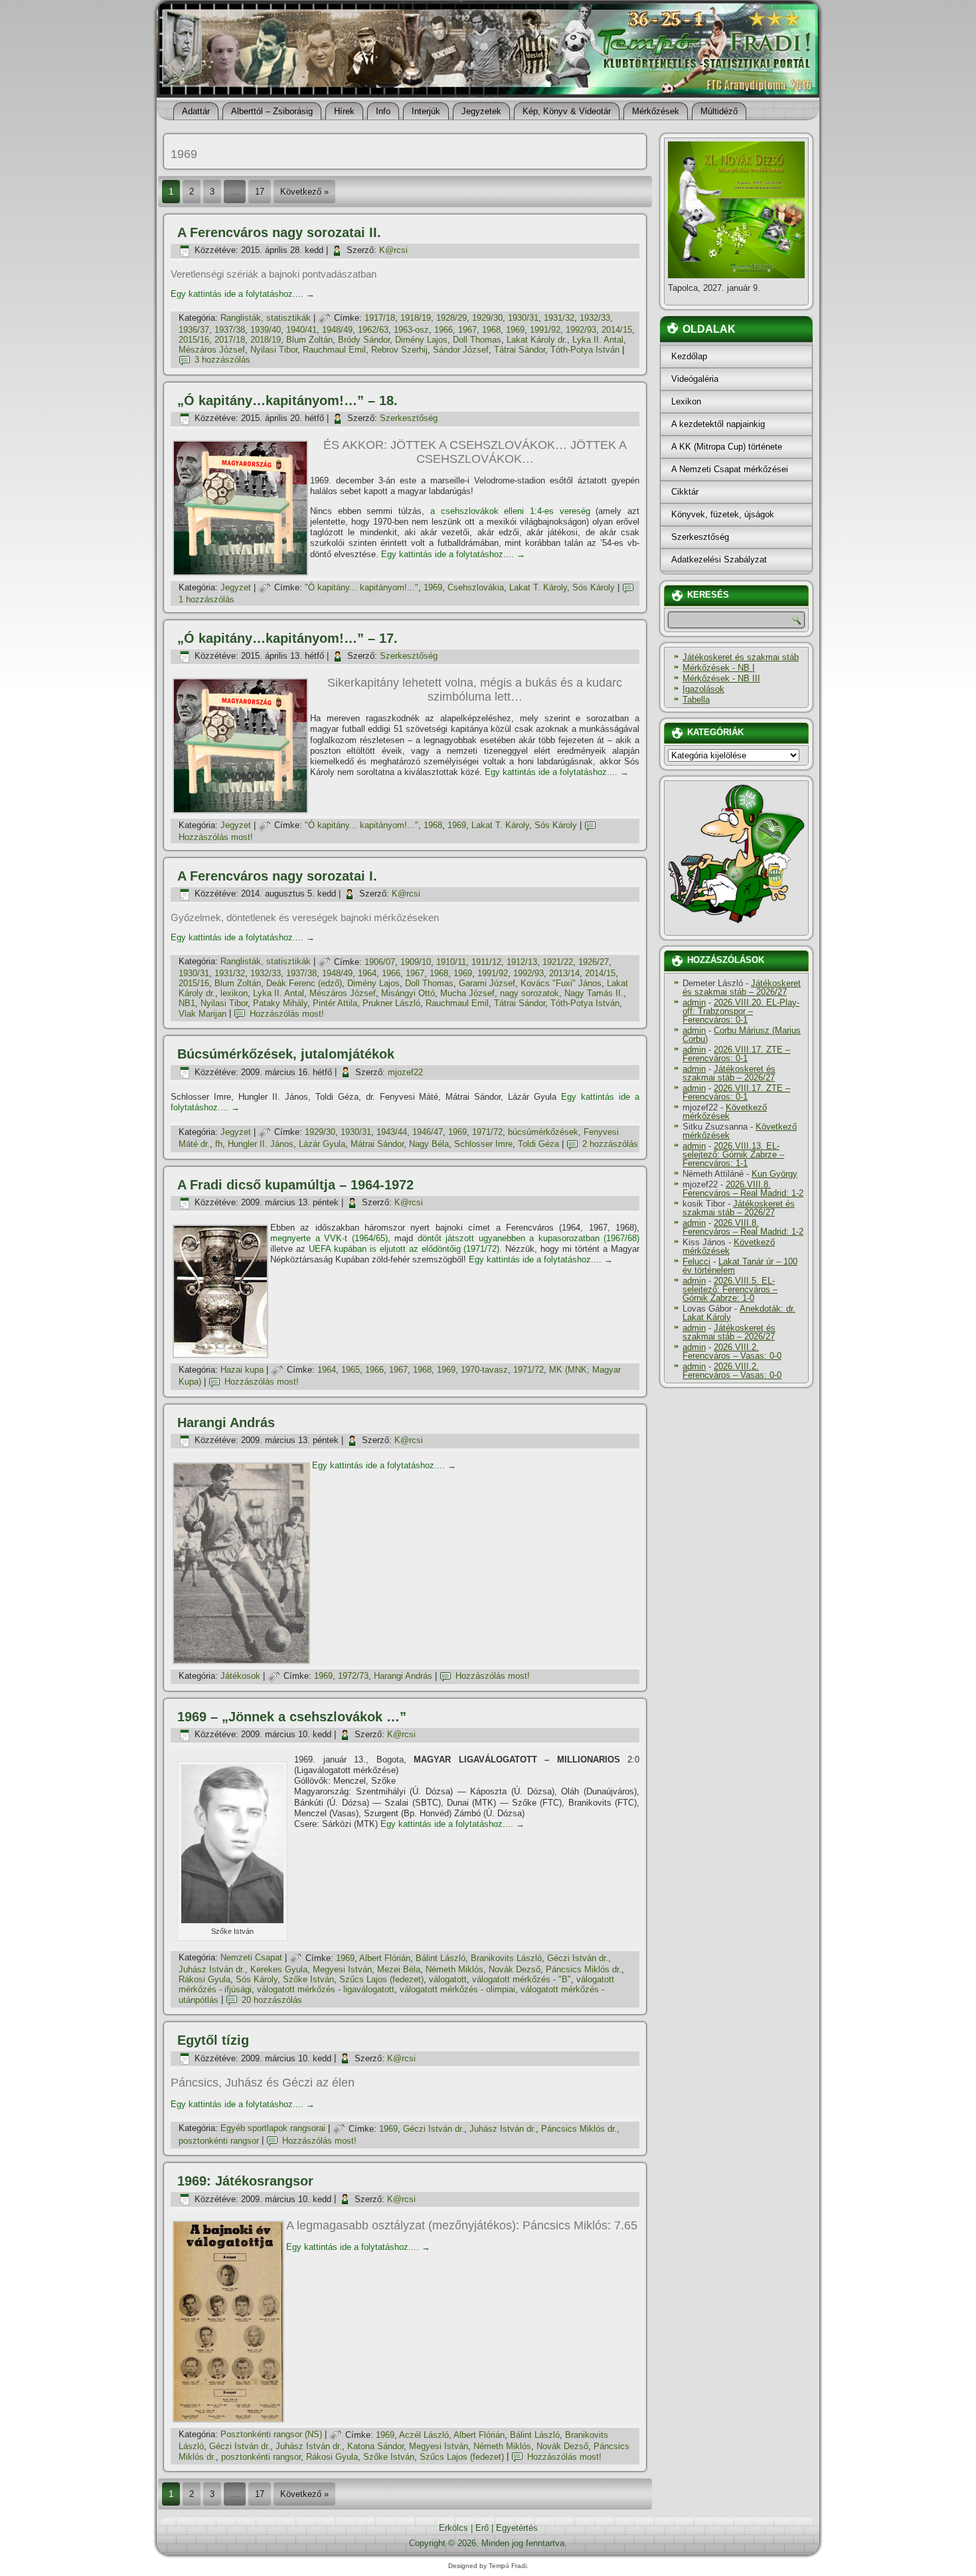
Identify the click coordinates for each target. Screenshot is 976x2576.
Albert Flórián (385, 1958)
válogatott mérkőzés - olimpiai (457, 1989)
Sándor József (461, 350)
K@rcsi (393, 250)
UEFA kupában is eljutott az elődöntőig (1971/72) (404, 1249)
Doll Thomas (477, 340)
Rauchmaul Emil (334, 350)
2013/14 (564, 973)
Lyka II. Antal (598, 340)
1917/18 (380, 318)
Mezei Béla (399, 1969)
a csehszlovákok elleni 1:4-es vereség (510, 511)
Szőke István (308, 1979)
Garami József (487, 983)
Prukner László (391, 1003)
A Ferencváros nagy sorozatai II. (279, 232)
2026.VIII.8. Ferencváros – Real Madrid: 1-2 (743, 1189)
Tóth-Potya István (585, 350)
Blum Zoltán (309, 340)
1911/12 (486, 962)
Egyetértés (517, 2528)
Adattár (196, 111)
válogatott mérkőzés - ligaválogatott (326, 1989)
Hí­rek (344, 111)
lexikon (234, 993)
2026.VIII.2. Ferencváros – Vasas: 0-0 (732, 1351)
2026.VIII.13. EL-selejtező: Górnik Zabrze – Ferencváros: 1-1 (733, 1155)
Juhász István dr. (212, 1969)
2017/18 (230, 340)
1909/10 (416, 962)
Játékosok (240, 1676)
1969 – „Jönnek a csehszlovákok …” (292, 1717)
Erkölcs (453, 2528)
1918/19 (416, 318)
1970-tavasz (484, 1370)
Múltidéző (719, 111)
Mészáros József (212, 350)
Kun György (774, 1174)
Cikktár (685, 492)
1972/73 (353, 1676)
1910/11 (451, 962)
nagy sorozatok (529, 993)
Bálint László (441, 1958)
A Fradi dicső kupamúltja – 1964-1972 (295, 1185)
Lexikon (686, 401)
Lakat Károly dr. (537, 340)
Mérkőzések (656, 111)
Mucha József (467, 993)
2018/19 (266, 340)
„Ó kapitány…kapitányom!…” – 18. (287, 400)
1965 (351, 1370)
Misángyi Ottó (408, 993)
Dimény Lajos (421, 340)
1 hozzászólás (206, 599)
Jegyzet (236, 587)
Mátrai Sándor (377, 1144)
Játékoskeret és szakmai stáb (741, 657)
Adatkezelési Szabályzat (719, 559)
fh (219, 1144)
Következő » (304, 192)
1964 (367, 973)
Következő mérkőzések (725, 1112)
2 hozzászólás (610, 1144)
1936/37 (194, 330)
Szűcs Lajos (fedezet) (381, 1979)
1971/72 (487, 1132)
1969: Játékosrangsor (245, 2181)
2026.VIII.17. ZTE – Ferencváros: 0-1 (736, 1054)
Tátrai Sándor (520, 350)
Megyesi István (342, 1969)
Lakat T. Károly (538, 587)
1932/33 (595, 318)
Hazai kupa (242, 1370)
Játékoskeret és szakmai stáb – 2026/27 (742, 987)
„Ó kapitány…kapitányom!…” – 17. (287, 638)
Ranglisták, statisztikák (266, 318)
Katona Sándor (375, 2446)
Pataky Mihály (280, 1003)
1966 (444, 330)
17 (260, 192)
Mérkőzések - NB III (721, 678)
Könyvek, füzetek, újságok (723, 514)
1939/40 (266, 330)
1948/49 (337, 330)
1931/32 (559, 318)
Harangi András (226, 1422)
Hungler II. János (261, 1144)
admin (694, 1002)
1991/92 (545, 330)
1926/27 (594, 962)
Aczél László (424, 2435)
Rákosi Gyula (204, 1979)
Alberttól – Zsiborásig (272, 111)
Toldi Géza (538, 1144)
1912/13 (522, 962)
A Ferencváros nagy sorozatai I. (277, 876)
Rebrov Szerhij (399, 350)
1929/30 (487, 318)
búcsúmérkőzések (543, 1132)
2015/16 (194, 340)
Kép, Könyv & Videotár (567, 111)
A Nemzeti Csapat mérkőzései (730, 469)
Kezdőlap (689, 356)
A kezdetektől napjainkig (718, 424)
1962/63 (373, 330)
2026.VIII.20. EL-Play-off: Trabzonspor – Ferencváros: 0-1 (741, 1011)
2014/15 (617, 330)
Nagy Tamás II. (594, 993)
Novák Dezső (515, 1969)
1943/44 (392, 1132)
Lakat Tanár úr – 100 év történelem (740, 1266)
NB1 (187, 1003)
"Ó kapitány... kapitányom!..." (362, 587)
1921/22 (558, 962)
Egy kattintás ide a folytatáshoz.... (243, 294)
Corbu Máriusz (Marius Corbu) (742, 1035)
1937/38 (230, 330)
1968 (491, 330)
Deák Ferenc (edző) (304, 983)
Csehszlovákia (476, 587)
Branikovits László (506, 1958)
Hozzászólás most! (216, 837)
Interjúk (426, 111)
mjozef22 (405, 1072)
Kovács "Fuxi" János (561, 983)
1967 (467, 330)
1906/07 (380, 962)
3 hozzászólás (222, 360)
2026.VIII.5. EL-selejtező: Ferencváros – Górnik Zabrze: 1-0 (730, 1289)
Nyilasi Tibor (274, 350)
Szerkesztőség (409, 418)
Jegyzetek (481, 111)
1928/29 (451, 318)
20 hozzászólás (272, 2000)
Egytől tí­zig (213, 2040)
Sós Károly (594, 587)
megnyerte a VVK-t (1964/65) (329, 1238)
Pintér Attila (335, 1003)
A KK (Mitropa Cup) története (727, 447)
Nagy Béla (429, 1144)
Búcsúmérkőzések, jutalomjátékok (286, 1054)
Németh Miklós (454, 1969)
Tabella (696, 700)
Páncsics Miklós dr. (584, 1969)
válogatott (448, 1979)
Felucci (696, 1261)
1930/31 (523, 318)
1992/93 (581, 330)
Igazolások (703, 689)
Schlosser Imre (483, 1144)
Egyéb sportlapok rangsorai (273, 2129)
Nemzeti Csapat (251, 1958)
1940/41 (301, 330)
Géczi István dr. (578, 1958)
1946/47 (428, 1132)
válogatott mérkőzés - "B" (522, 1979)
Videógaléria (695, 379)
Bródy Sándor (364, 340)
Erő (482, 2528)
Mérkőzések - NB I (719, 668)
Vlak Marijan (203, 1014)
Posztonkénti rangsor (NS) (271, 2435)
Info (383, 111)
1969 (515, 330)
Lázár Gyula (322, 1144)
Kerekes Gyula (279, 1969)
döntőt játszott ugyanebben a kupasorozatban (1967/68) (529, 1238)
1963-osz (411, 330)
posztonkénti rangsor (219, 2141)
